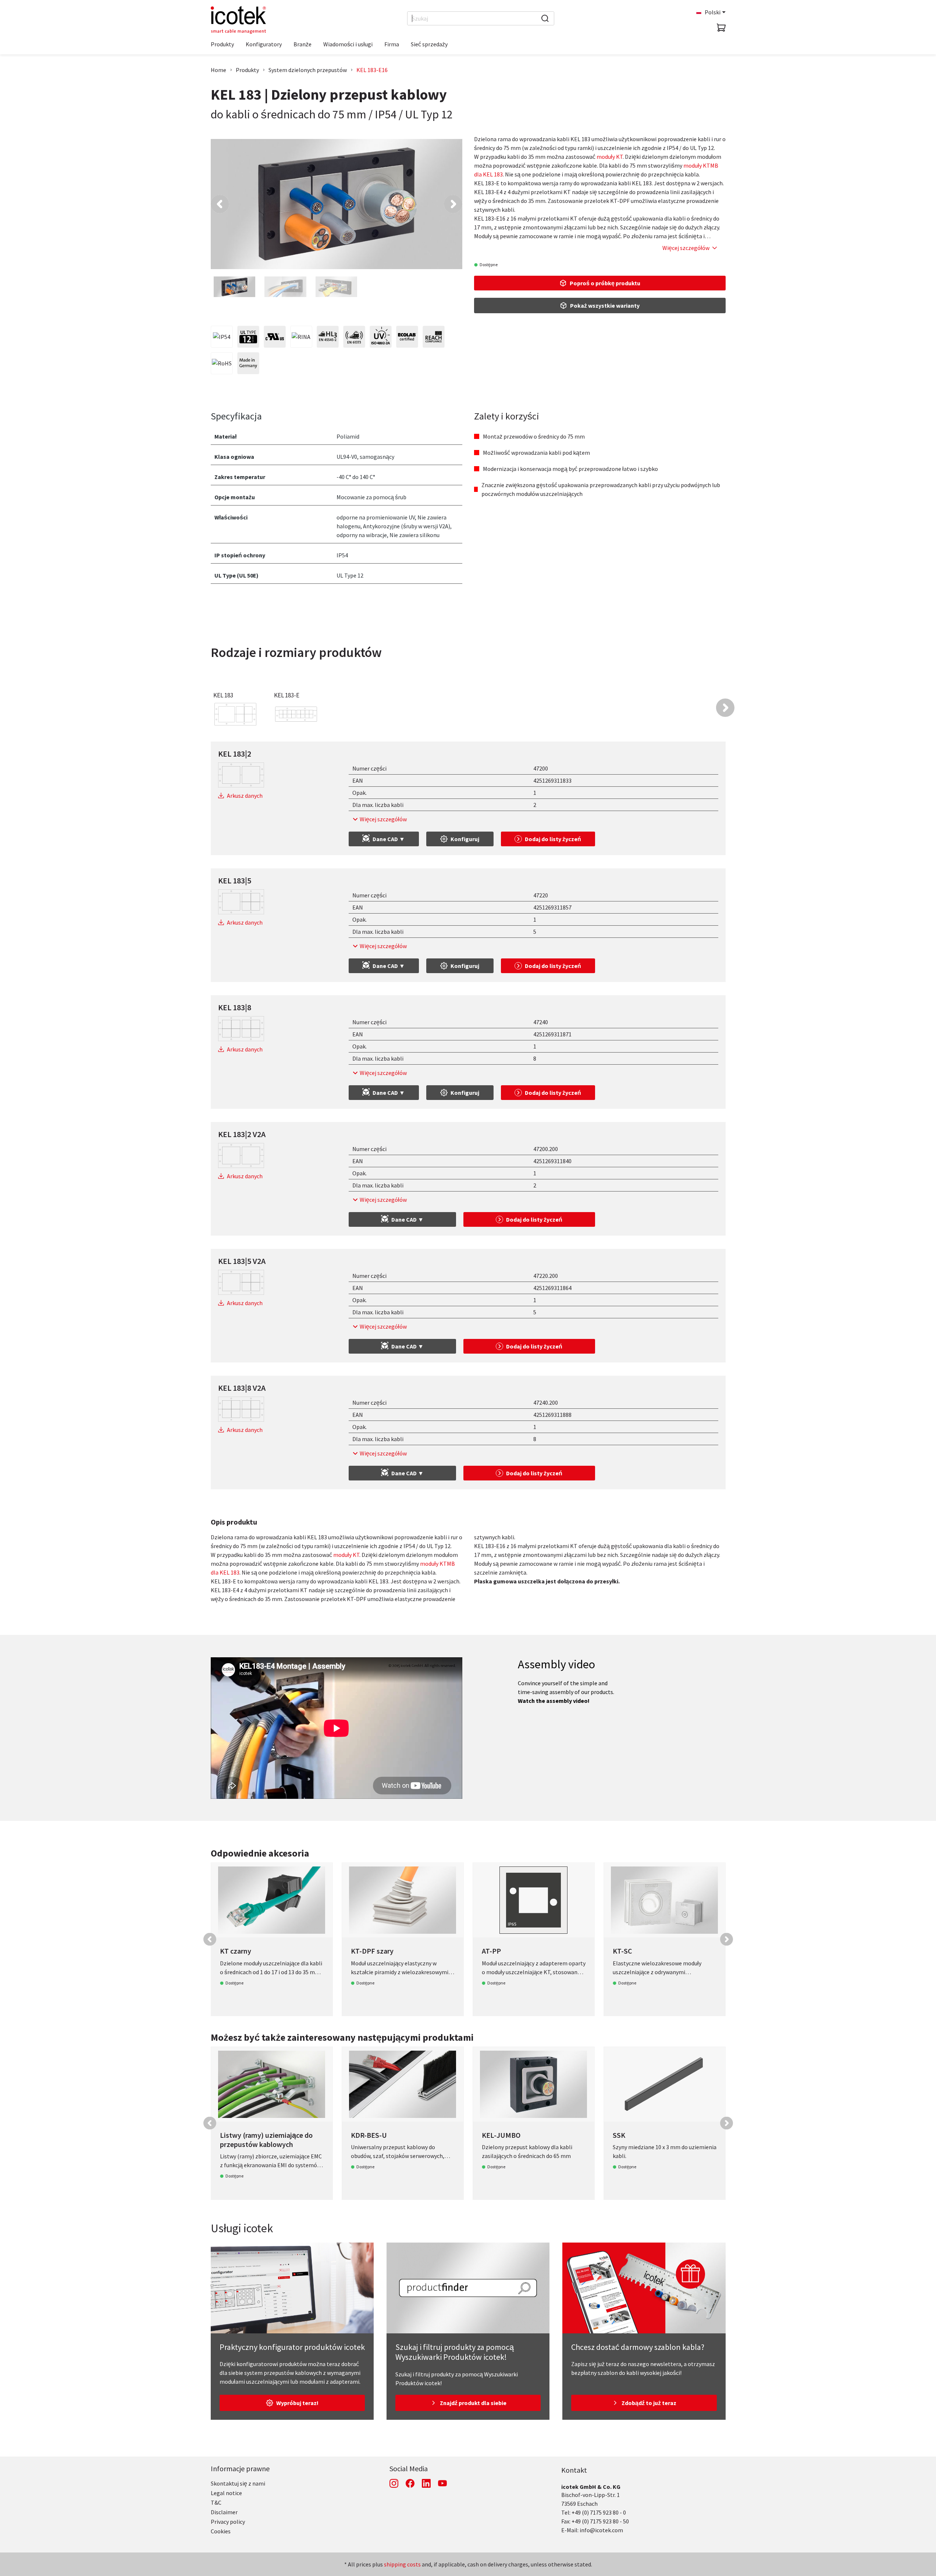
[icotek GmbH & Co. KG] (238, 20)
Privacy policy (228, 2522)
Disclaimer (224, 2512)
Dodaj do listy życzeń (553, 839)
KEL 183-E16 (372, 70)
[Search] (545, 18)
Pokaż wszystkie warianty (605, 306)
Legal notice (226, 2493)
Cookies (221, 2531)
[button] (220, 204)
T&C (216, 2502)
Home (218, 70)
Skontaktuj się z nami (238, 2483)
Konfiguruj (465, 839)
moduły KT (610, 157)
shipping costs (402, 2564)
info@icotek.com (601, 2530)
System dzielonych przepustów (308, 70)
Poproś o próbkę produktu (605, 283)
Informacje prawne (240, 2468)
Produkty (247, 70)
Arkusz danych (245, 796)
